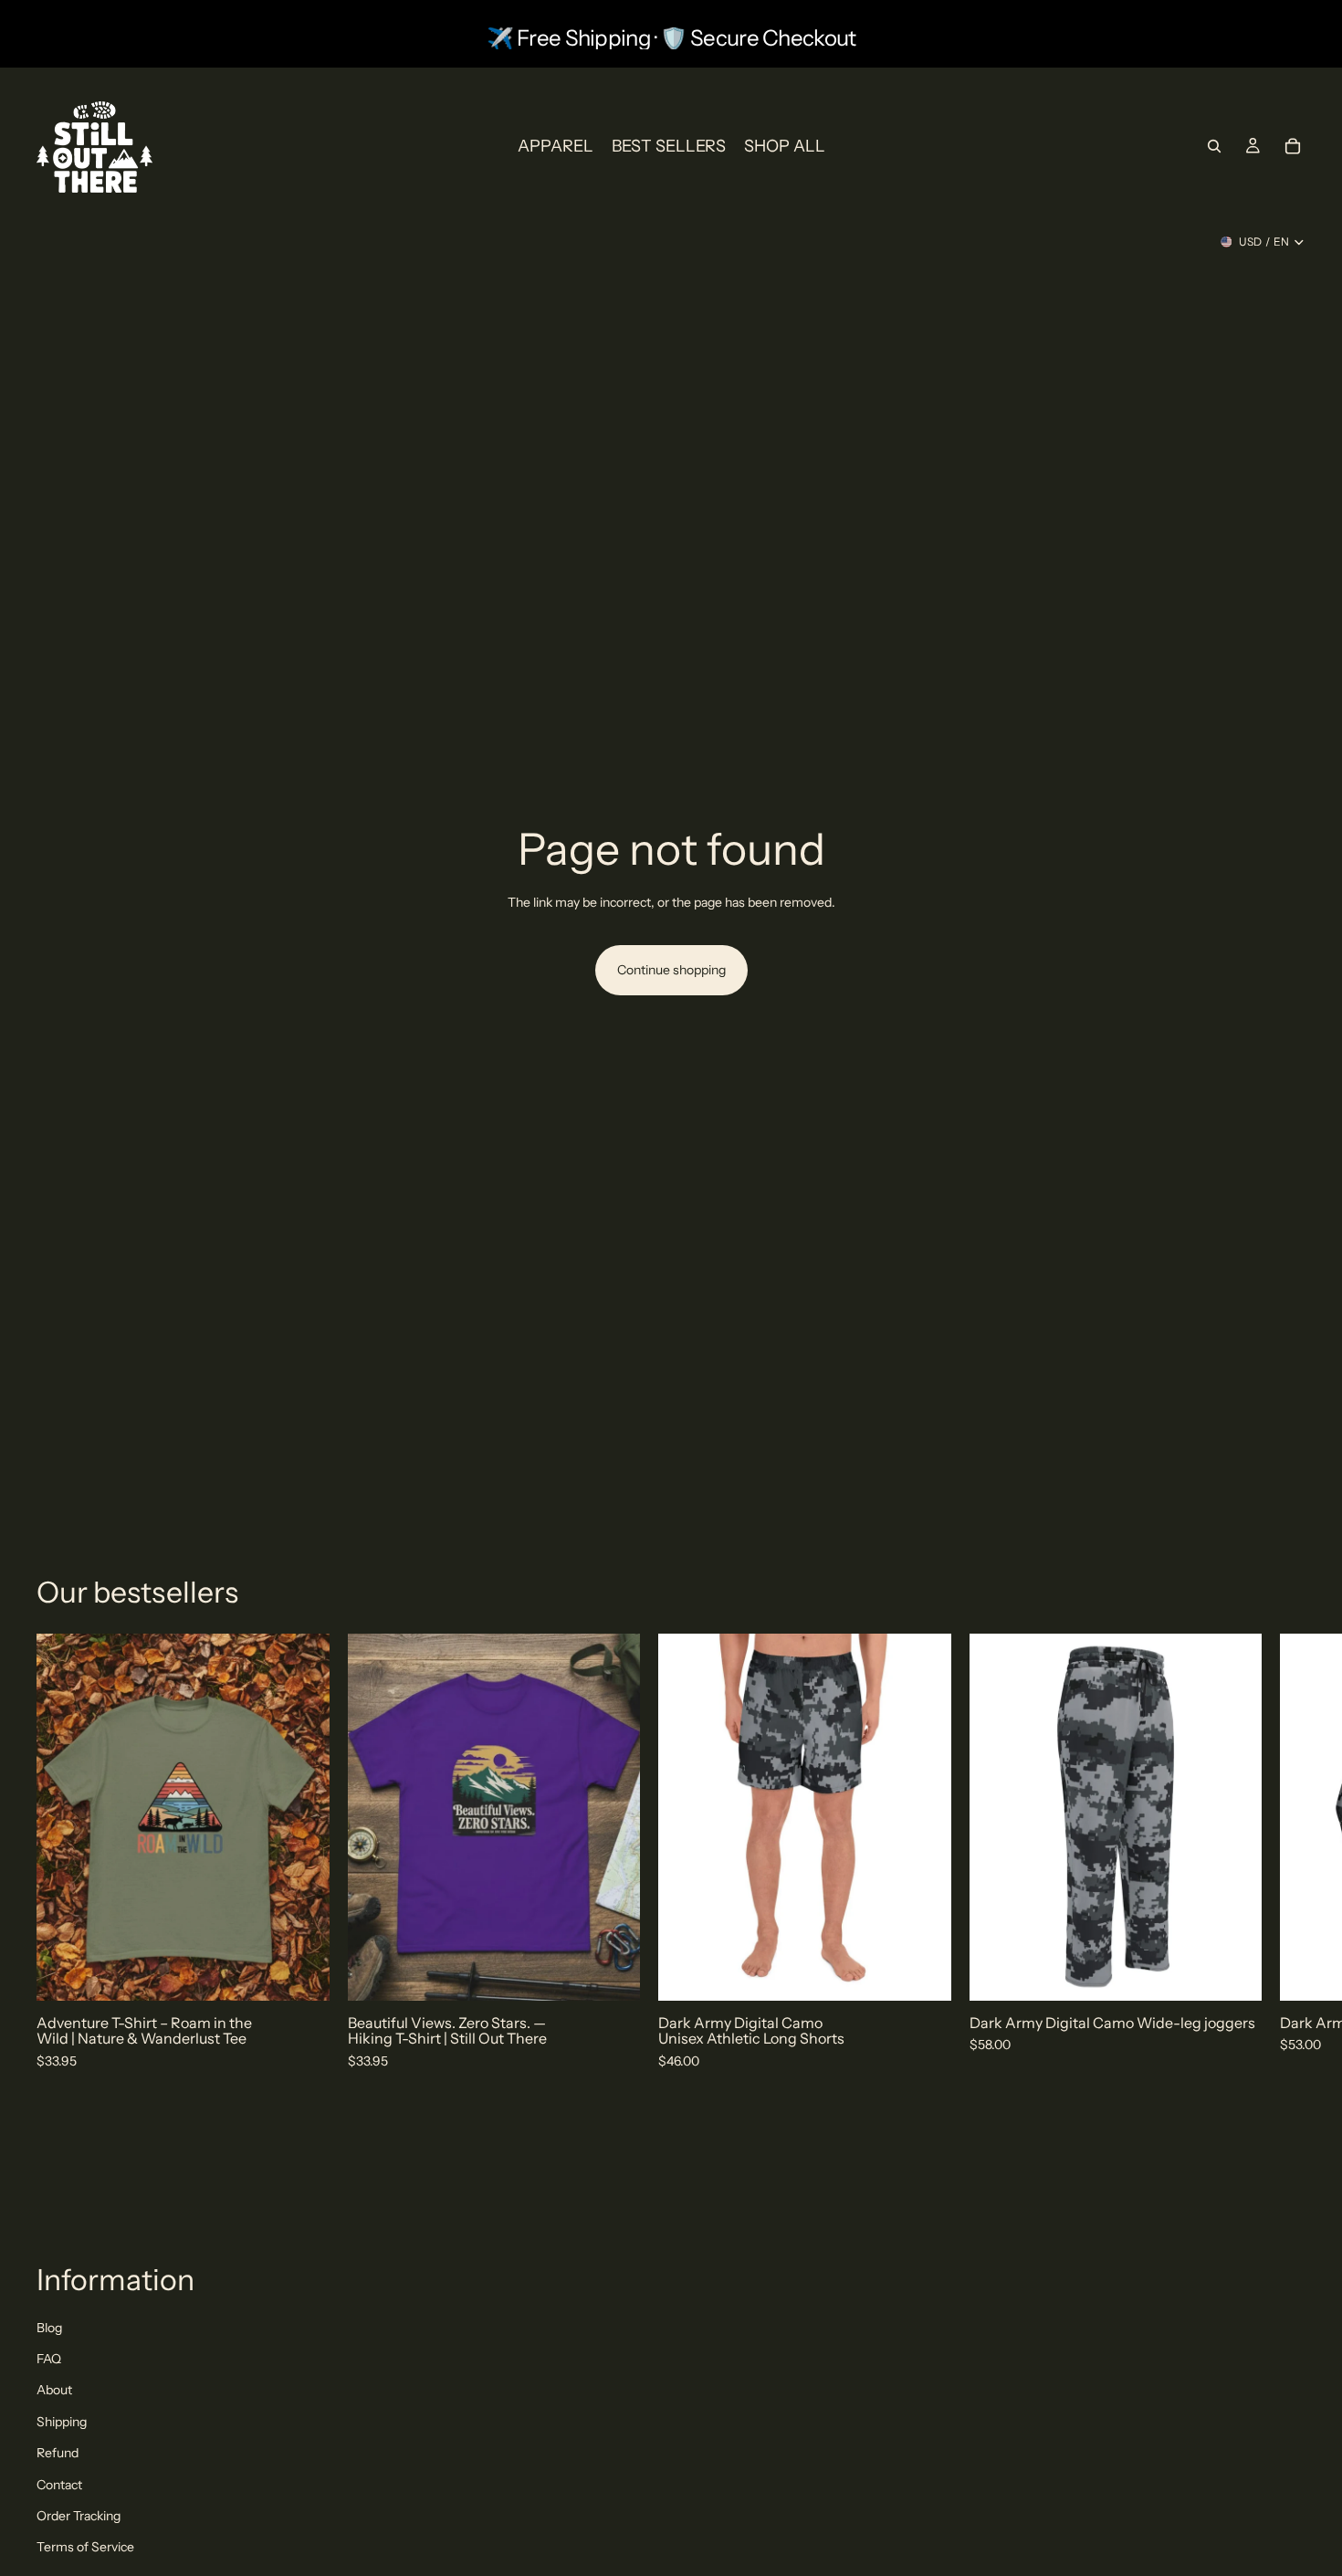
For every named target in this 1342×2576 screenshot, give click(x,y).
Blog (49, 2328)
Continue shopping (671, 970)
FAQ (49, 2359)
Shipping (62, 2422)
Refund (58, 2453)
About (54, 2390)
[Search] (1214, 146)
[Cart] (1293, 146)
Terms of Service (85, 2547)
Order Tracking (79, 2516)
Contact (59, 2485)
